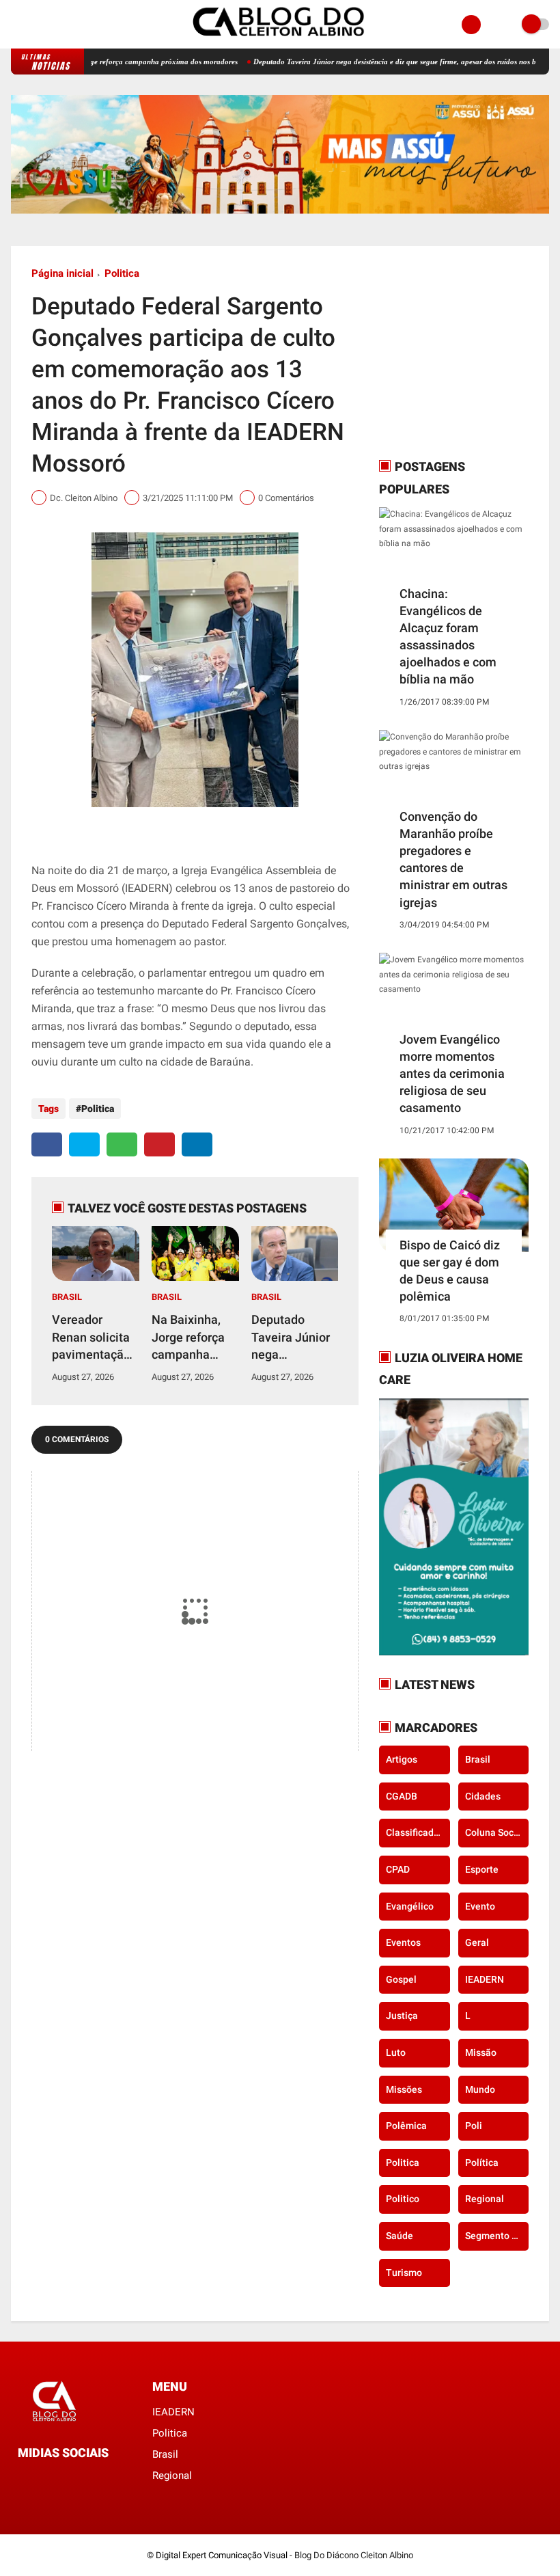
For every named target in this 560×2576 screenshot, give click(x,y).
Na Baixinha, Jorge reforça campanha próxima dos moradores (188, 1338)
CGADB (402, 1796)
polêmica (406, 2126)
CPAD (398, 1869)
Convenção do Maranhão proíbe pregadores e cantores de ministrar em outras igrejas (453, 859)
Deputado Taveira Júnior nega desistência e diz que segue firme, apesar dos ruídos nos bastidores (370, 62)
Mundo (480, 2089)
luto (396, 2052)
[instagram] (33, 25)
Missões (404, 2089)
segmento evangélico (497, 2236)
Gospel (401, 1979)
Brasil (67, 1297)
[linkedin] (197, 1144)
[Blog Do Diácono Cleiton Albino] (280, 41)
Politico (403, 2199)
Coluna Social (495, 1832)
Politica (122, 273)
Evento (480, 1906)
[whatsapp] (122, 1144)
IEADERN (485, 1979)
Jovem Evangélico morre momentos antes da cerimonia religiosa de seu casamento (452, 1074)
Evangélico (410, 1906)
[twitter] (84, 1144)
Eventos (403, 1942)
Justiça (402, 2016)
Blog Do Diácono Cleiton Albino (354, 2555)
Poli (474, 2126)
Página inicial (62, 273)
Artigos (402, 1759)
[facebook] (15, 25)
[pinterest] (159, 1144)
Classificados (415, 1832)
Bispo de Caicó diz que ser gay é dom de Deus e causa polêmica (450, 1271)
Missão (481, 2052)
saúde (400, 2236)
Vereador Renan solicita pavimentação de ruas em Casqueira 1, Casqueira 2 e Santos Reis (91, 1338)
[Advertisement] (464, 352)
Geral (477, 1942)
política (482, 2163)
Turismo (404, 2273)
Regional (485, 2199)
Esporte (482, 1869)
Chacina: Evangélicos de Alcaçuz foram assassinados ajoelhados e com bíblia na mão (448, 637)
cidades (483, 1796)
